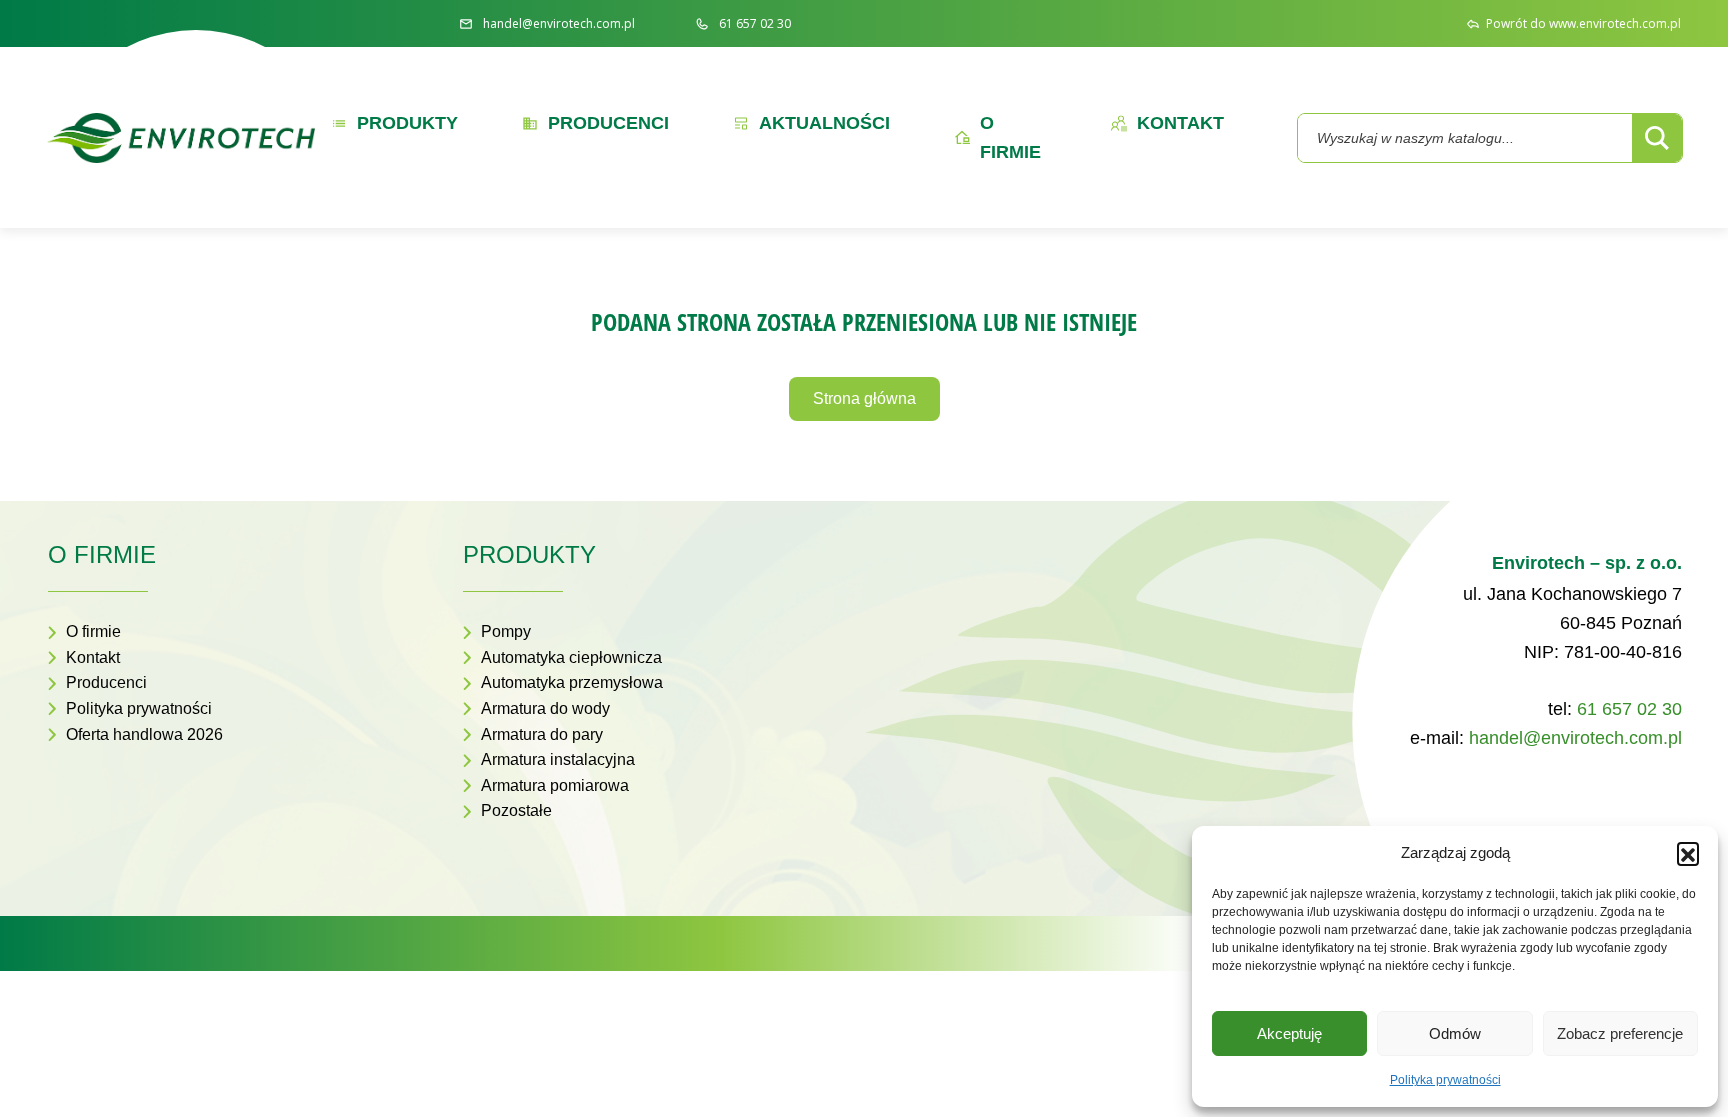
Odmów (1455, 1033)
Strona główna (864, 398)
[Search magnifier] (1657, 138)
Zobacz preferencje (1620, 1033)
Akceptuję (1289, 1033)
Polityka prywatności (1445, 1080)
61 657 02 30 (1629, 709)
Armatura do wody (545, 708)
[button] (1688, 853)
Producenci (106, 682)
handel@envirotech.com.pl (1575, 738)
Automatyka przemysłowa (572, 682)
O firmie (93, 631)
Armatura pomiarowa (555, 785)
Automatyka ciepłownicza (571, 657)
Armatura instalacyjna (558, 759)
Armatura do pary (542, 734)
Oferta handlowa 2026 (144, 734)
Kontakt (93, 657)
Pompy (506, 631)
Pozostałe (516, 810)
